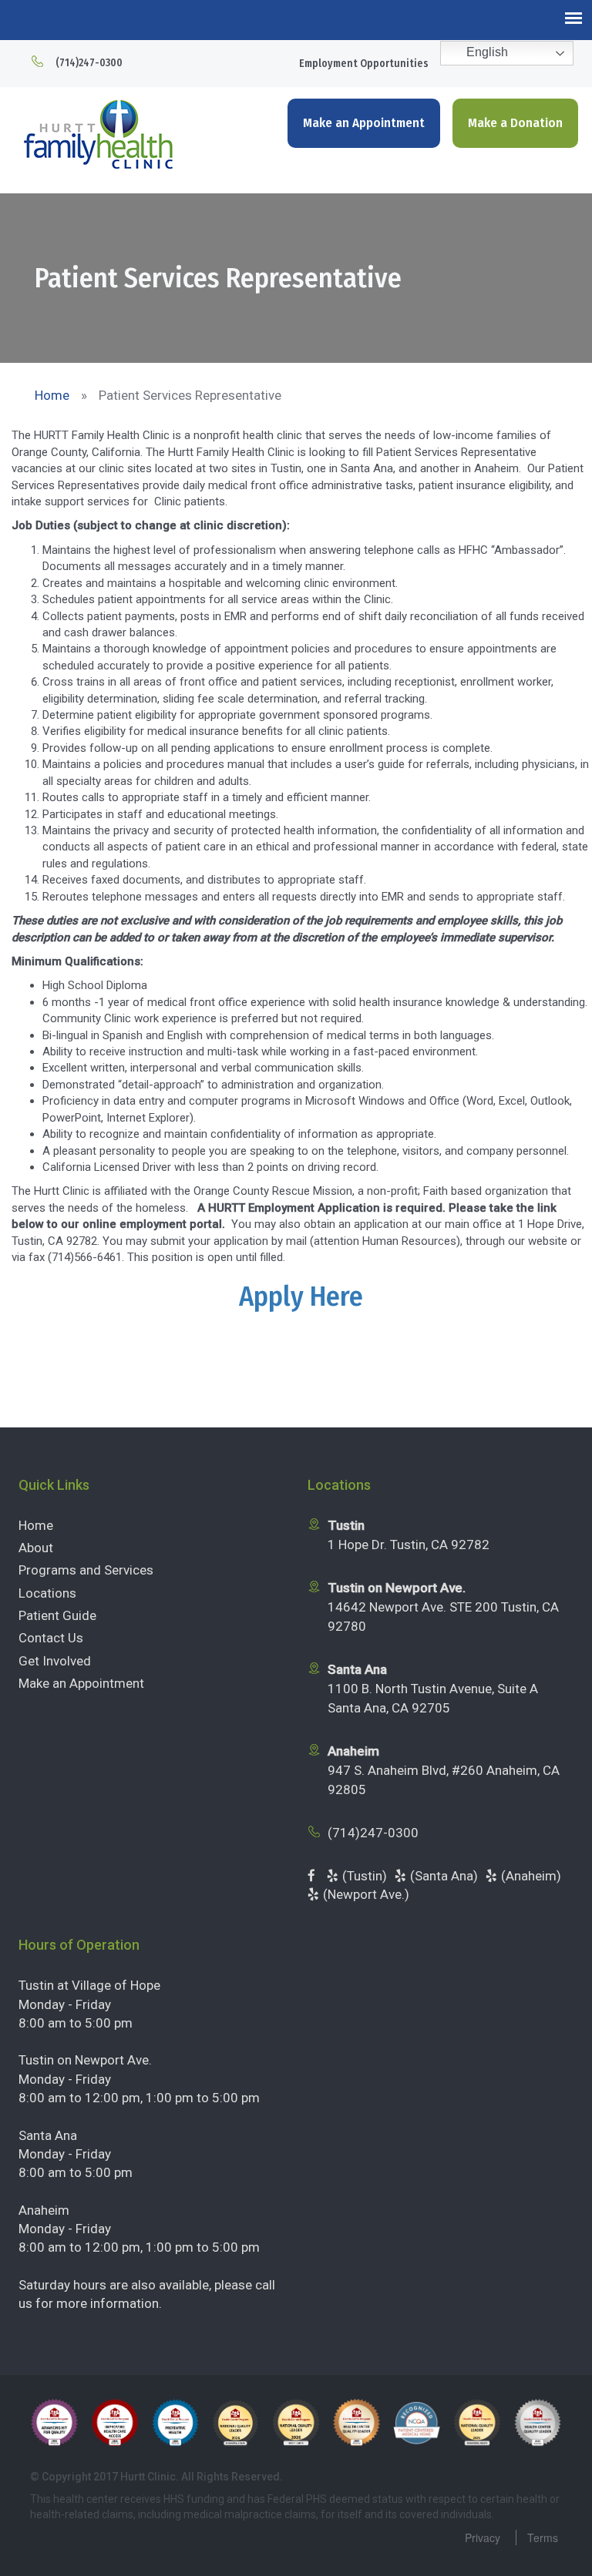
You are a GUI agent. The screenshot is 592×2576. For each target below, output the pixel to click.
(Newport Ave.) (366, 1894)
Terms (543, 2537)
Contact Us (51, 1638)
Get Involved (55, 1661)
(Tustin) (365, 1876)
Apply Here (301, 1296)
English (486, 52)
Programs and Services (86, 1570)
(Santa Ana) (444, 1876)
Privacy (483, 2537)
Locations (47, 1593)
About (36, 1548)
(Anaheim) (531, 1876)
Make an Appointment (364, 123)
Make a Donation (515, 123)
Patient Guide (57, 1615)
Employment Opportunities (364, 64)
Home (36, 1525)
